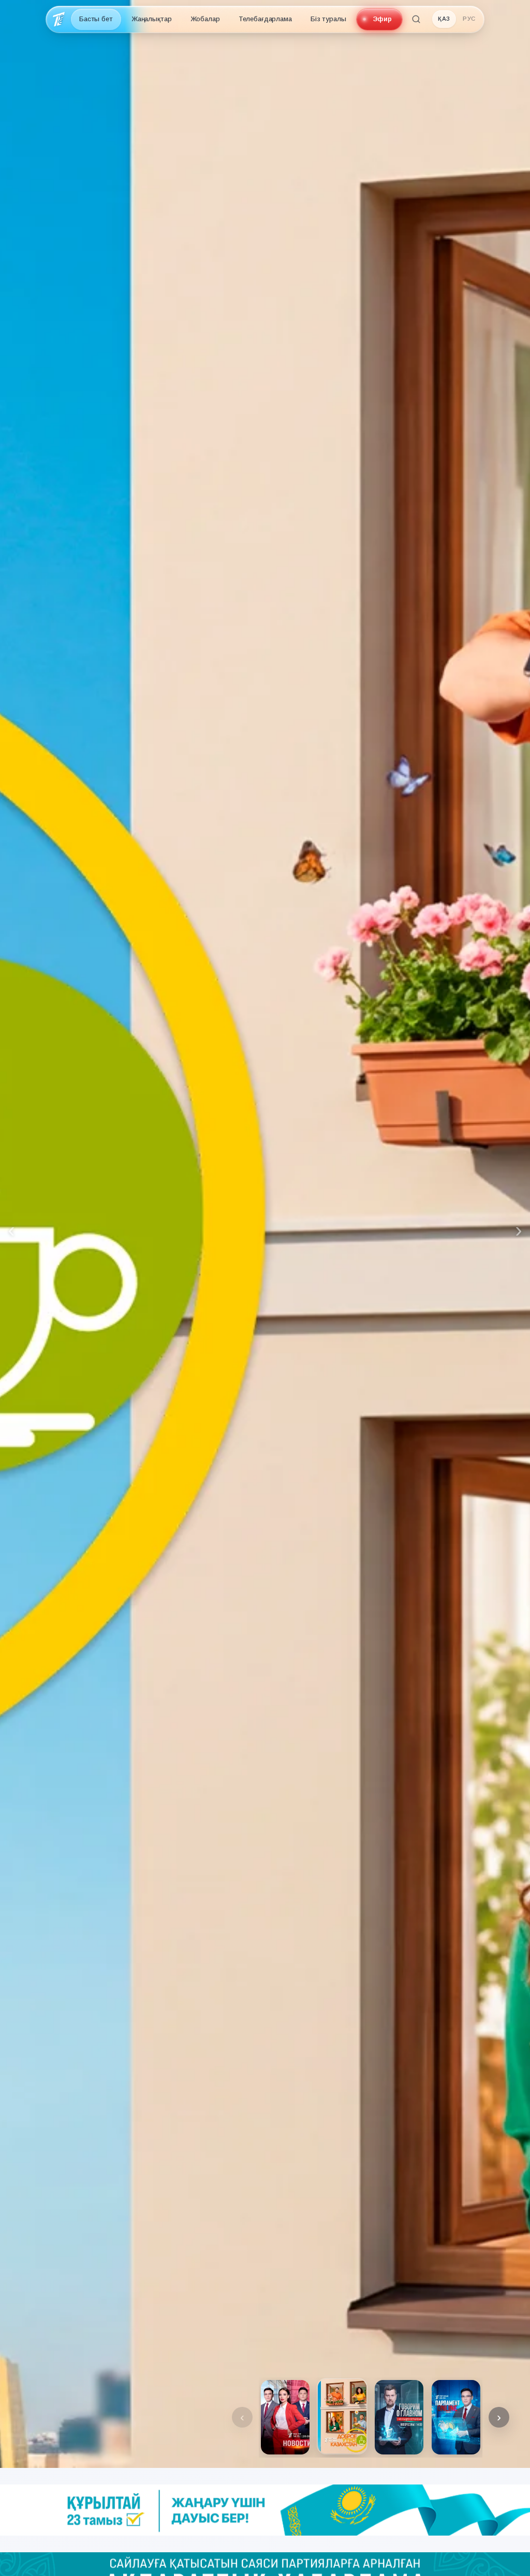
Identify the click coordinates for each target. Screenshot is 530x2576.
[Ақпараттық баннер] (265, 2510)
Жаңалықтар (152, 19)
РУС (469, 19)
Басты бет (96, 19)
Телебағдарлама (265, 19)
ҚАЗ (444, 19)
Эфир (382, 19)
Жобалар (205, 19)
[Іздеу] (416, 19)
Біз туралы (328, 19)
